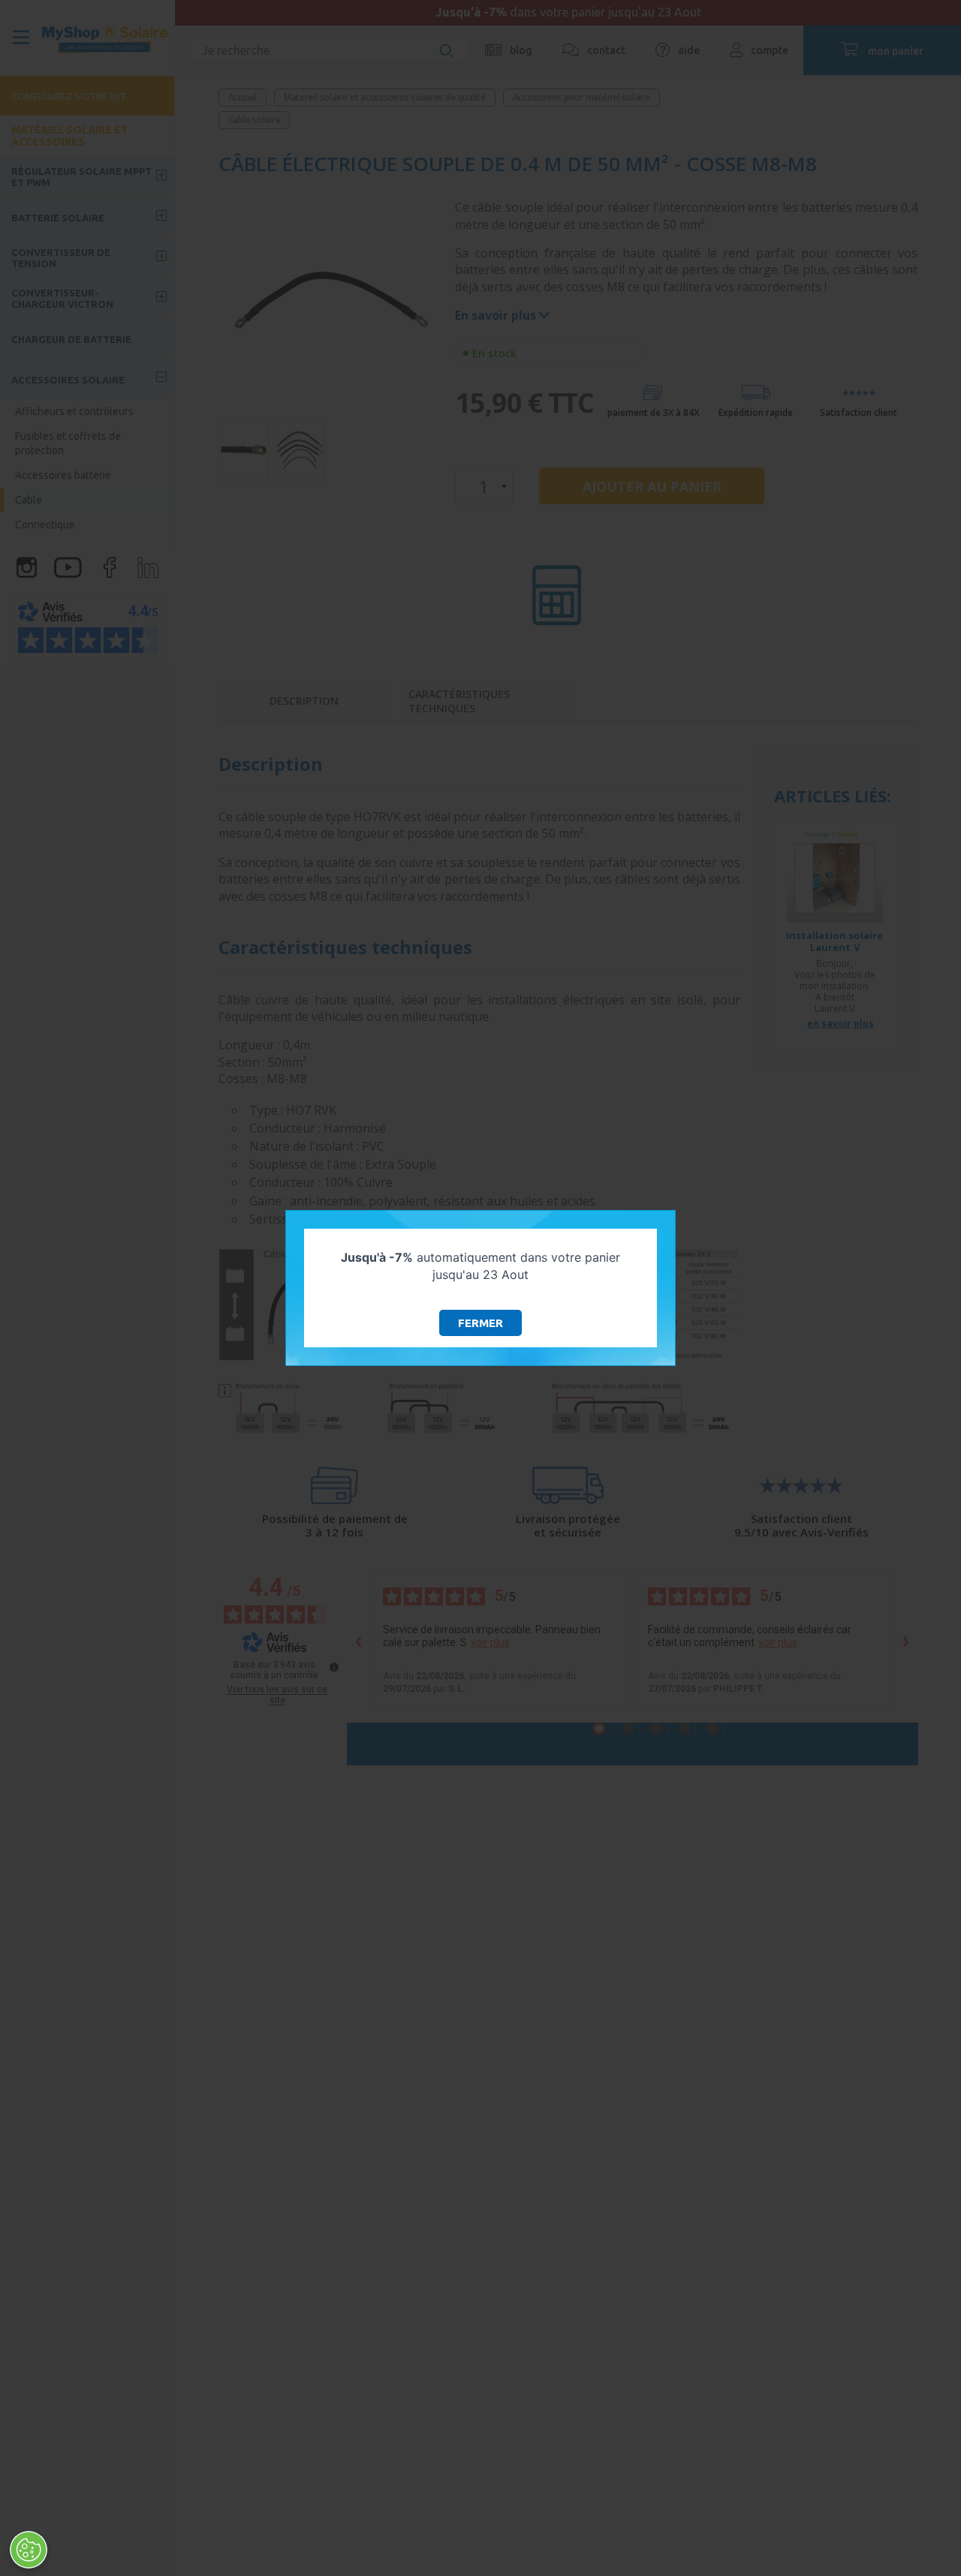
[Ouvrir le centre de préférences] (29, 2550)
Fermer (480, 1323)
